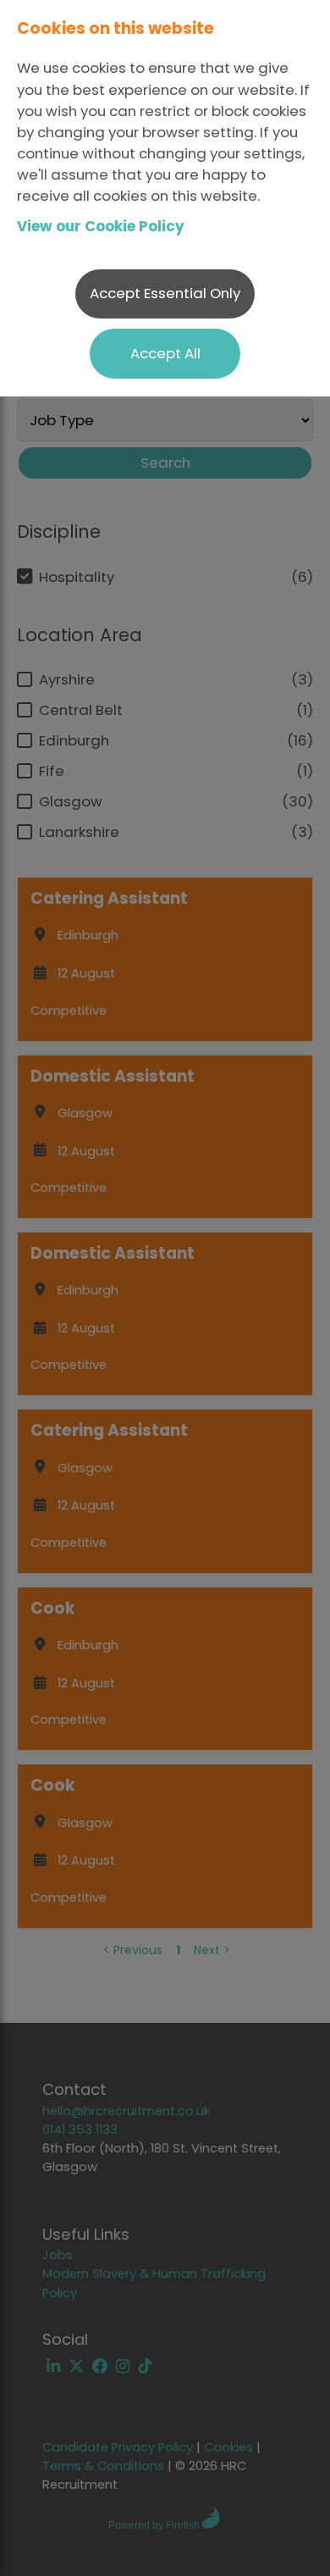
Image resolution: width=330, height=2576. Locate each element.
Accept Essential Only (165, 293)
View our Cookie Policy (101, 226)
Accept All (165, 353)
